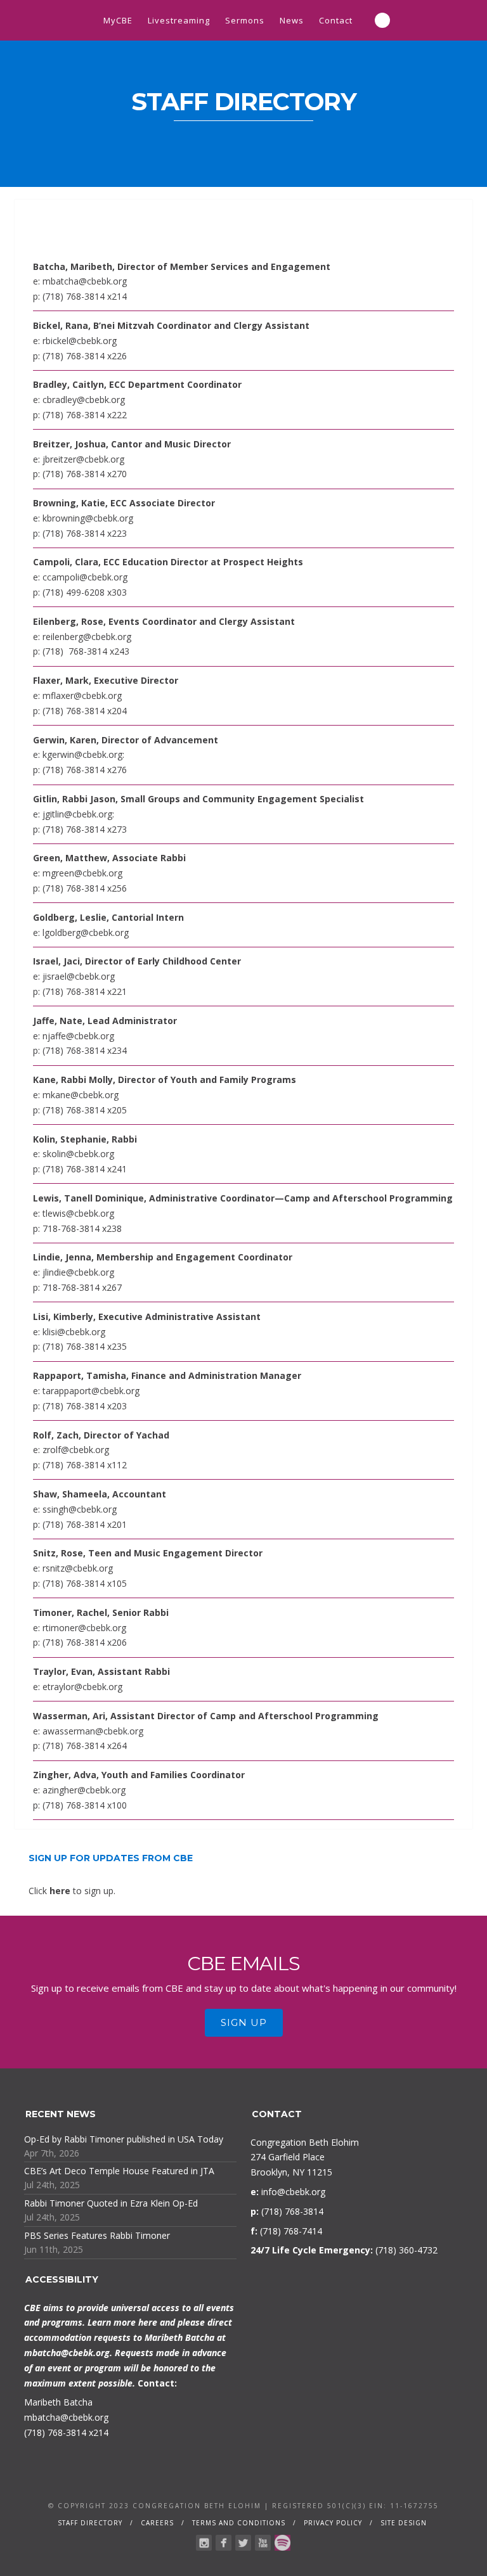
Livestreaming (179, 20)
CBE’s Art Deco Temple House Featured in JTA (119, 2171)
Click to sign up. (72, 1891)
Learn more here (122, 2322)
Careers (157, 2523)
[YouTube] (263, 2543)
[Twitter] (243, 2543)
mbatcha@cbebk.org (67, 2353)
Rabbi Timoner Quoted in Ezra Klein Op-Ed (111, 2203)
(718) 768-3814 (55, 2432)
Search (382, 20)
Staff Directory (90, 2523)
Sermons (245, 20)
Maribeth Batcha (58, 2402)
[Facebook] (224, 2543)
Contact (336, 20)
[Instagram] (204, 2543)
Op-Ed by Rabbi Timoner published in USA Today (124, 2139)
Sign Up (244, 2022)
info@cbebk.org (293, 2192)
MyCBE (118, 20)
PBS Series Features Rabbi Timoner (97, 2235)
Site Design (404, 2523)
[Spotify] (282, 2543)
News (292, 20)
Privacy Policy (333, 2523)
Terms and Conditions (239, 2523)
